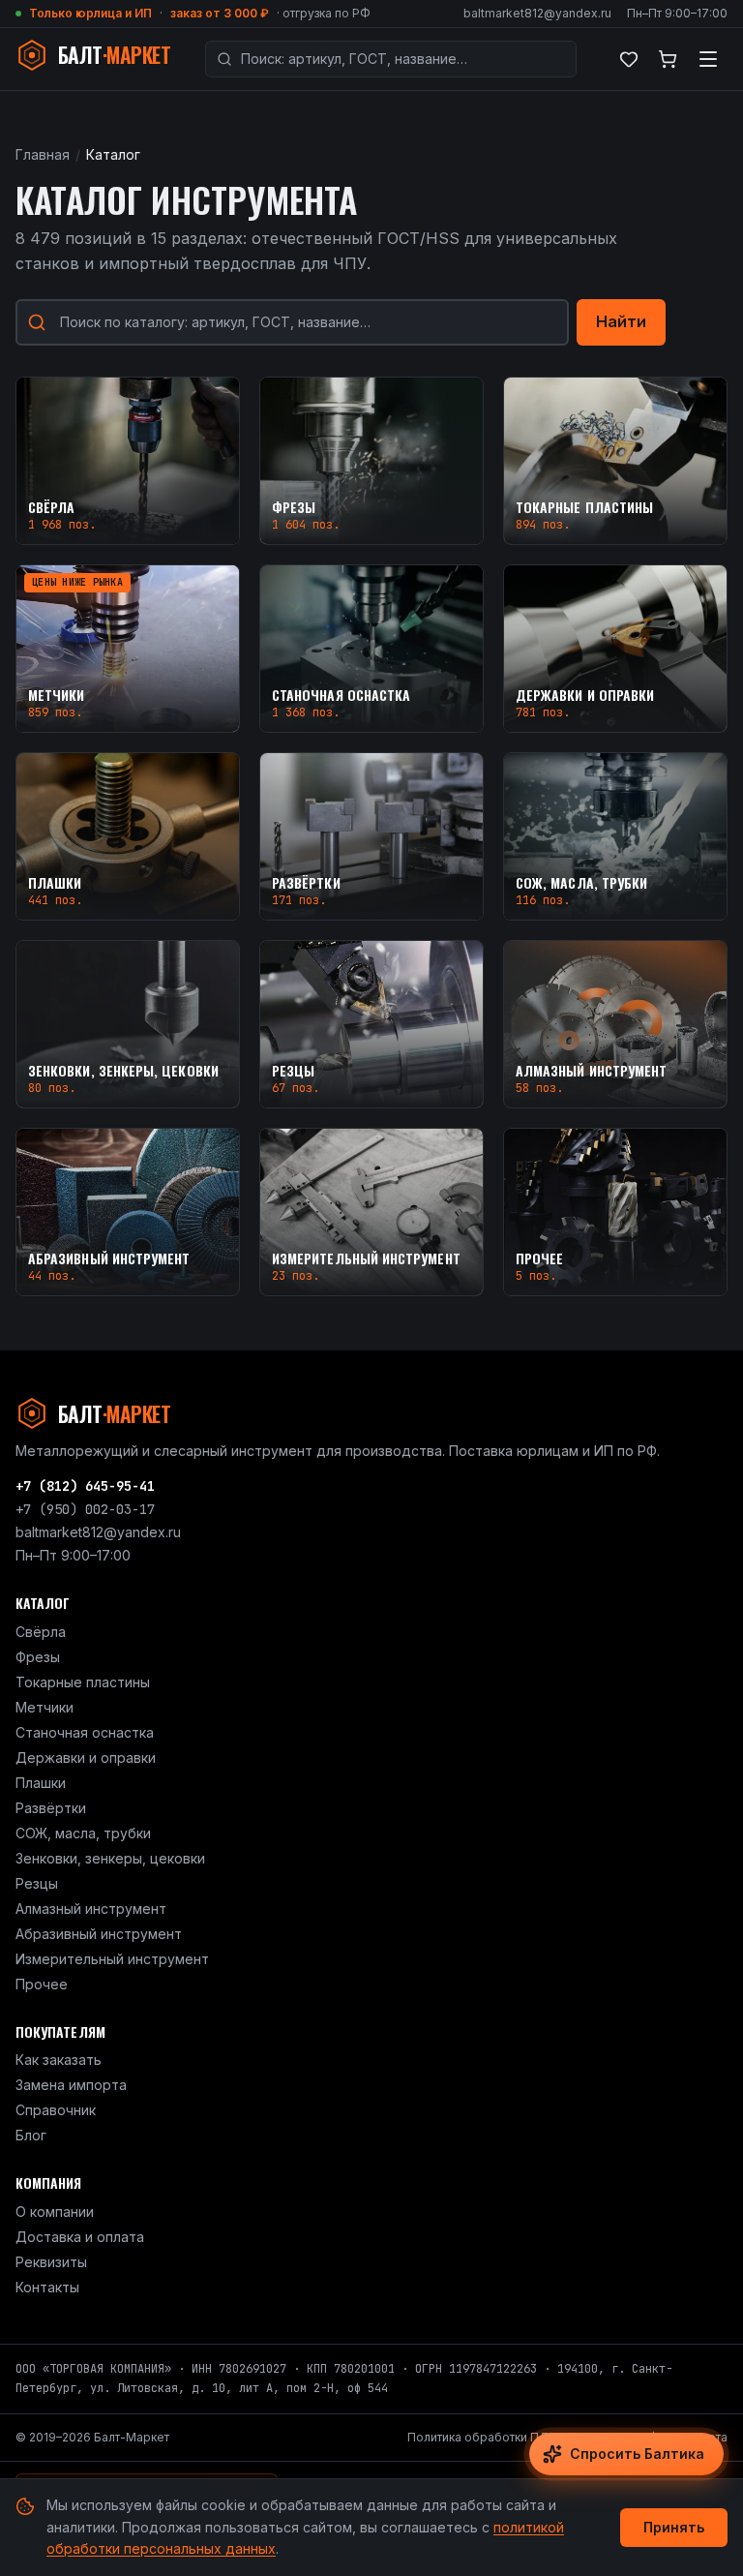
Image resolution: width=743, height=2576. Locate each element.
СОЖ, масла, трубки (83, 1833)
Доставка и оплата (80, 2237)
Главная (43, 154)
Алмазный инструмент (91, 1909)
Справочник (56, 2110)
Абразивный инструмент (99, 1934)
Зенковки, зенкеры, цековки (110, 1858)
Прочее (42, 1984)
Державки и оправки (86, 1758)
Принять (674, 2527)
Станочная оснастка (85, 1732)
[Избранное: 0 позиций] (629, 59)
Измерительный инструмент (112, 1959)
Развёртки (51, 1808)
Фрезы (38, 1657)
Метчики (45, 1707)
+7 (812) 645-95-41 (85, 1486)
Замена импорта (71, 2085)
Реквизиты (51, 2262)
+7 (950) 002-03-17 (85, 1509)
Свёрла (41, 1632)
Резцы (37, 1883)
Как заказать (59, 2060)
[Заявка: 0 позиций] (668, 59)
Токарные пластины (83, 1682)
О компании (55, 2212)
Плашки (41, 1783)
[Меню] (708, 59)
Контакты (47, 2287)
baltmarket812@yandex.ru (537, 13)
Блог (31, 2135)
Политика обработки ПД (478, 2437)
